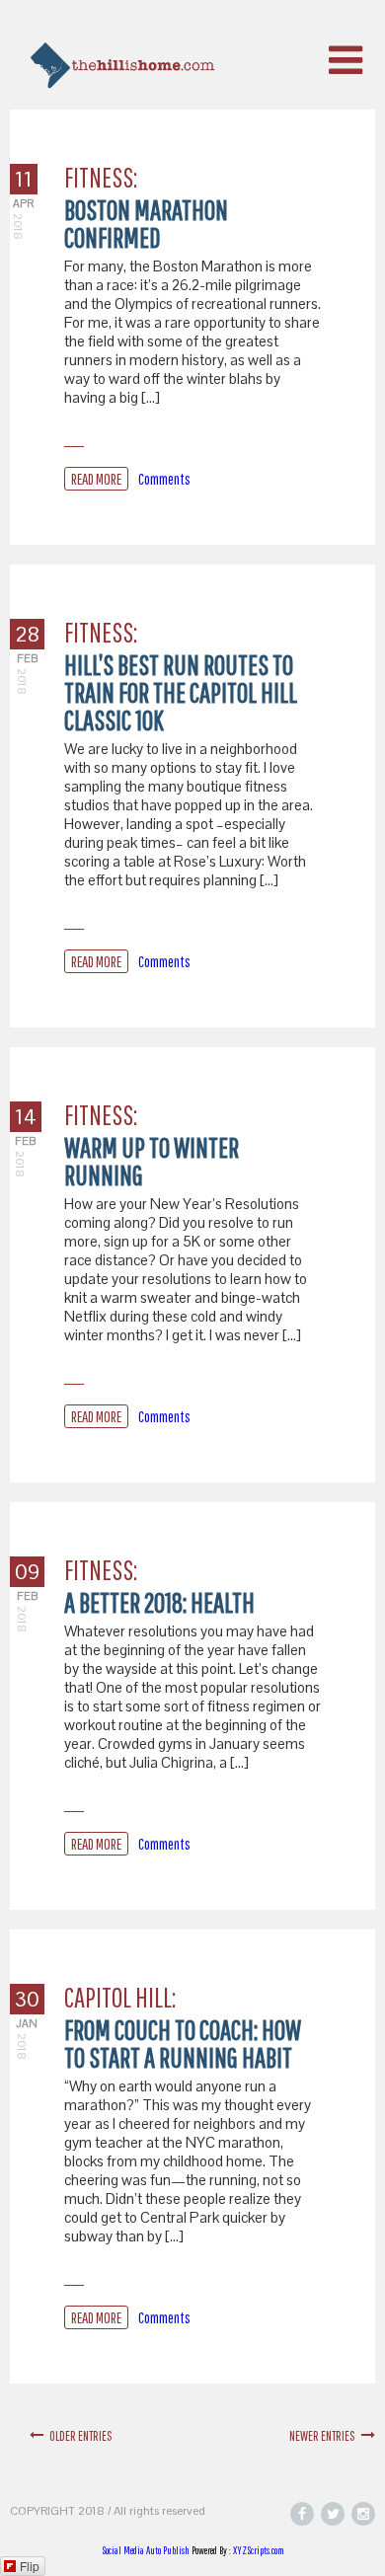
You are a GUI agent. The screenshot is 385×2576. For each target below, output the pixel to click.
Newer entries (325, 2436)
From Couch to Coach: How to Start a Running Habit (183, 2044)
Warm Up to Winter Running (152, 1161)
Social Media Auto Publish (146, 2550)
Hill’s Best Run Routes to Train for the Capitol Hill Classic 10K (181, 692)
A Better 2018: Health (159, 1602)
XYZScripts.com (259, 2550)
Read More (96, 479)
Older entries (78, 2436)
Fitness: (101, 177)
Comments (164, 479)
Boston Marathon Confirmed (146, 224)
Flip (30, 2566)
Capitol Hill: (120, 1997)
